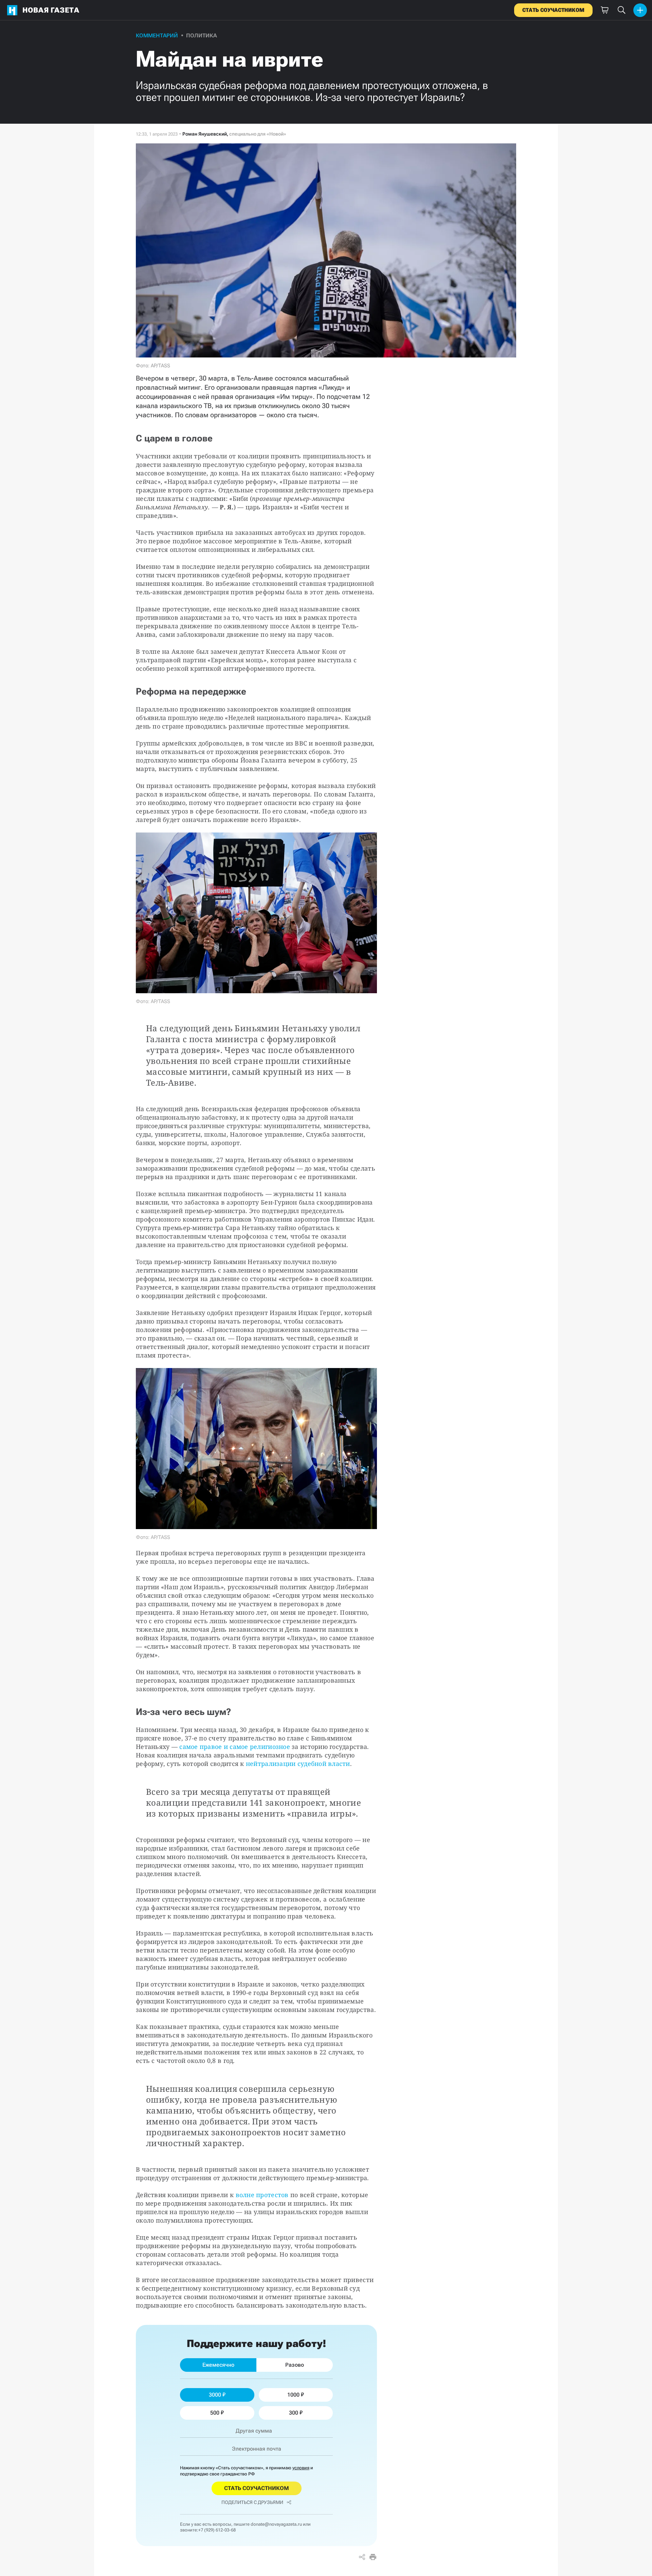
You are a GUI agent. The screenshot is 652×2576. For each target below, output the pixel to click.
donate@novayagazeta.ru (276, 2524)
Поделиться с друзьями (252, 2502)
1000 (293, 2395)
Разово (295, 2365)
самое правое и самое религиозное (235, 1747)
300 (294, 2413)
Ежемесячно (218, 2365)
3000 (215, 2395)
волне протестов (262, 2195)
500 (215, 2413)
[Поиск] (621, 10)
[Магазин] (604, 10)
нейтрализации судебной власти (298, 1764)
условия (301, 2468)
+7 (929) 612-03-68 (217, 2530)
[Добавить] (640, 10)
